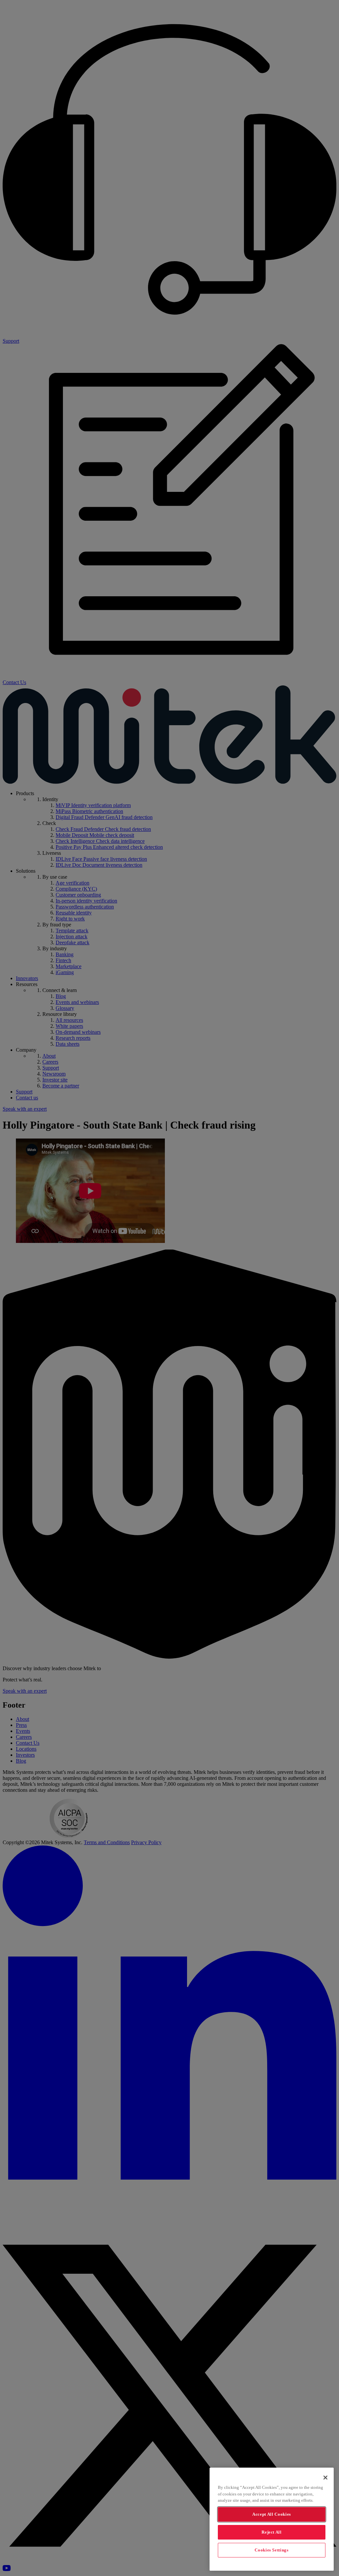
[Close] (325, 2478)
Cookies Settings (272, 2550)
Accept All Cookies (272, 2514)
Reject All (272, 2532)
